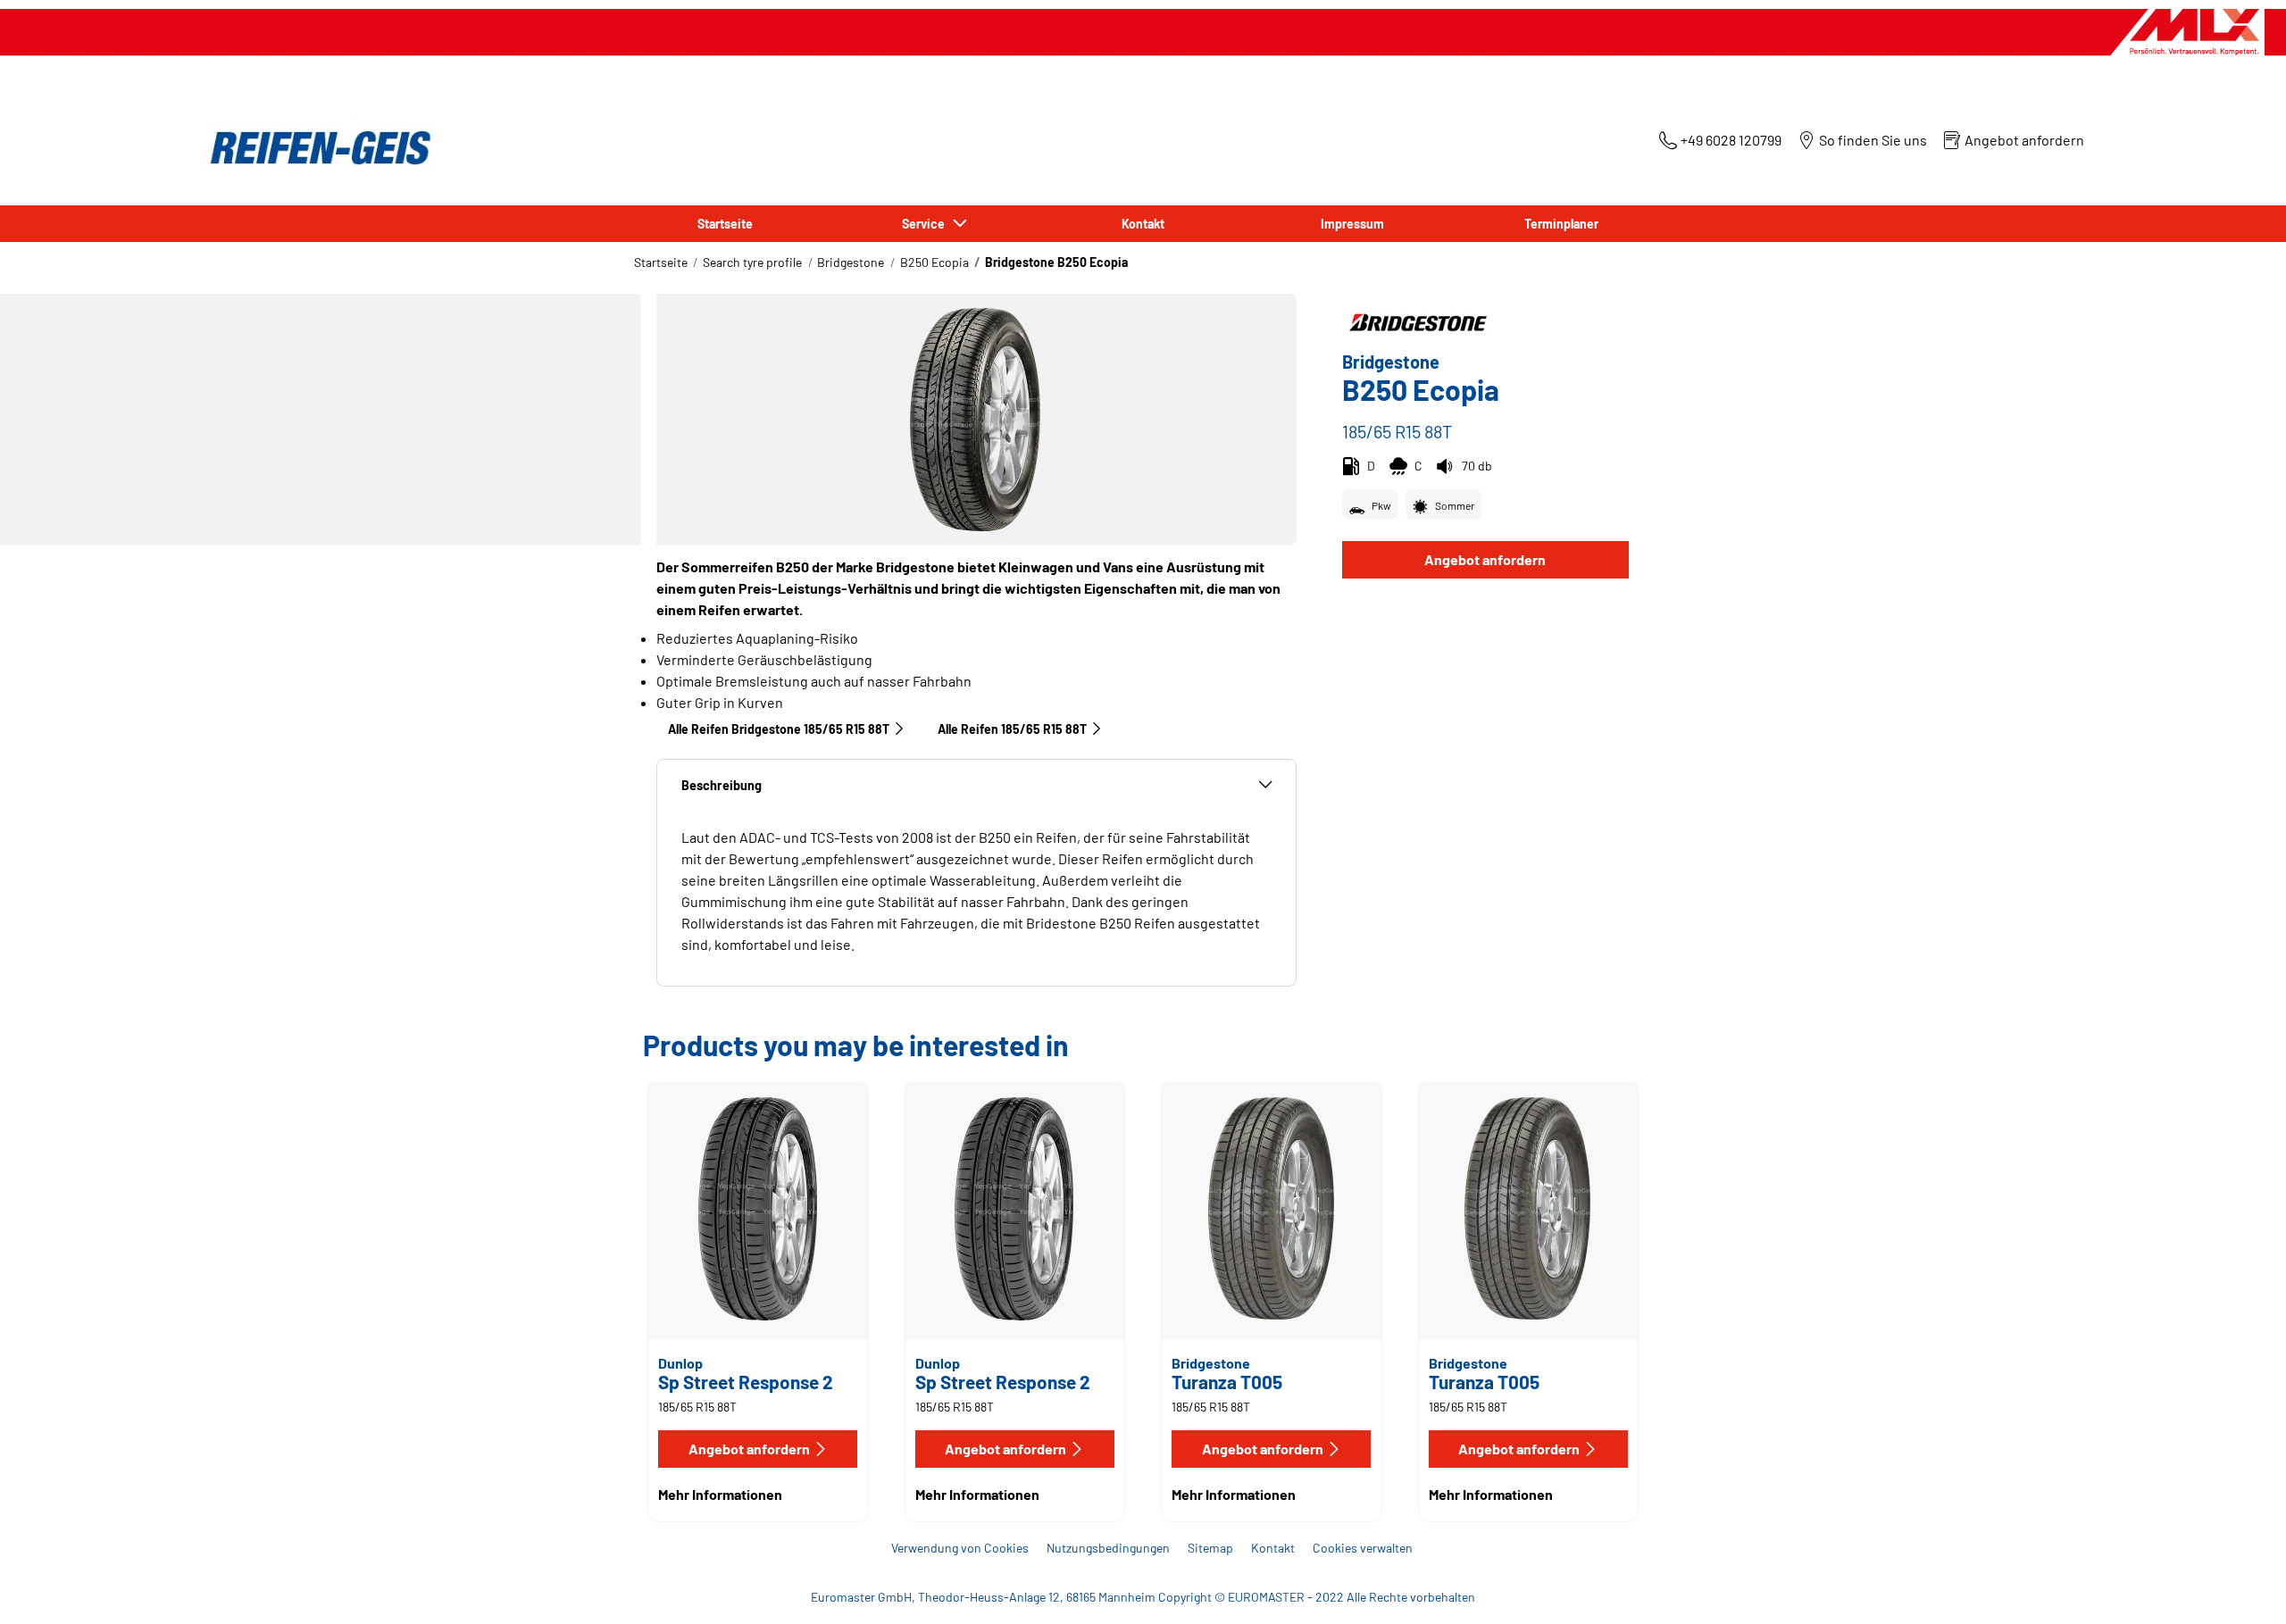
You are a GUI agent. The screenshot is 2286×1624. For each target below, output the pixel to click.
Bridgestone (851, 262)
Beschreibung (722, 785)
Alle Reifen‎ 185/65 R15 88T (1012, 729)
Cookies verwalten (1363, 1548)
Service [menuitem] (926, 224)
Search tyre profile (752, 262)
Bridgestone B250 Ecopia (1056, 262)
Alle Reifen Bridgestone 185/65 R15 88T (779, 729)
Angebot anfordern (1485, 559)
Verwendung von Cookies (960, 1548)
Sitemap (1210, 1548)
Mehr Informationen (720, 1494)
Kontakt (1273, 1548)
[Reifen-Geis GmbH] (315, 148)
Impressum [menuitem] (1352, 224)
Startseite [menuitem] (725, 224)
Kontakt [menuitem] (1143, 224)
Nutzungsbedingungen (1108, 1548)
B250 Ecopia (934, 262)
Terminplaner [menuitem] (1561, 224)
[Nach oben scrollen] (2239, 1586)
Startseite (661, 262)
